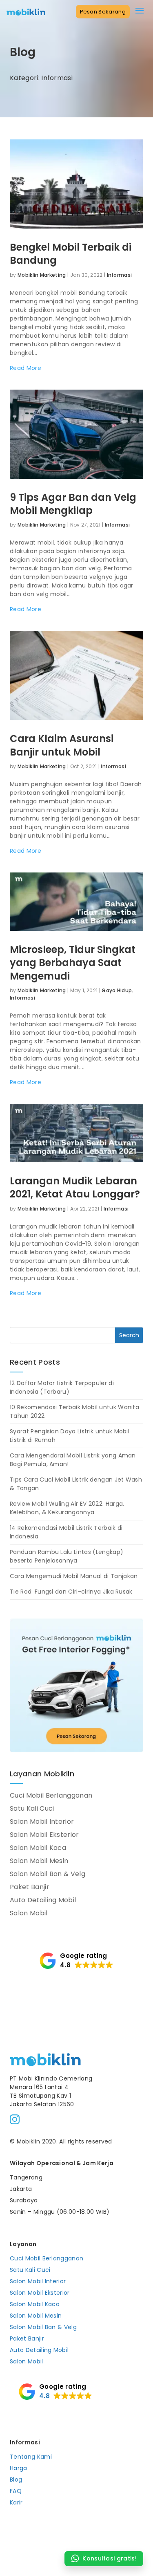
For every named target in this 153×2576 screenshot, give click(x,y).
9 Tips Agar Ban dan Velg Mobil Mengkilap (73, 504)
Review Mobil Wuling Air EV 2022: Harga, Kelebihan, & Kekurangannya (67, 1508)
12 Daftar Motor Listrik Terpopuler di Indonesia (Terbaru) (62, 1387)
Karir (16, 2502)
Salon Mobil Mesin (39, 1861)
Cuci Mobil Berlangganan (51, 1795)
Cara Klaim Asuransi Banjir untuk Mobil (62, 745)
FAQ (16, 2491)
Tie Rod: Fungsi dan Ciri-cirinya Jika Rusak (71, 1592)
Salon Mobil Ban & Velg (48, 1874)
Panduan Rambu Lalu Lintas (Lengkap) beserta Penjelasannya (67, 1556)
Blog (16, 2480)
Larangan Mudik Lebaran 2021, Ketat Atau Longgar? (75, 1187)
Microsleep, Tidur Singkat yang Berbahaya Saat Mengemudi (73, 963)
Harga (19, 2468)
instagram (15, 2119)
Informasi (120, 275)
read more (25, 368)
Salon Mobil (29, 1913)
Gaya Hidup (117, 990)
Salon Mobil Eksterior (44, 1835)
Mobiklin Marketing (42, 275)
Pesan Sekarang (103, 12)
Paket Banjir (30, 1887)
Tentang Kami (31, 2457)
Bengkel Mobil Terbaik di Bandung (71, 254)
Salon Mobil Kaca (38, 1848)
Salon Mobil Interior (42, 1822)
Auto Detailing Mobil (43, 1900)
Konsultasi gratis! (110, 2558)
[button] (76, 1960)
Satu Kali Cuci (32, 1808)
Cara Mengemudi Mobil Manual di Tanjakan (74, 1576)
